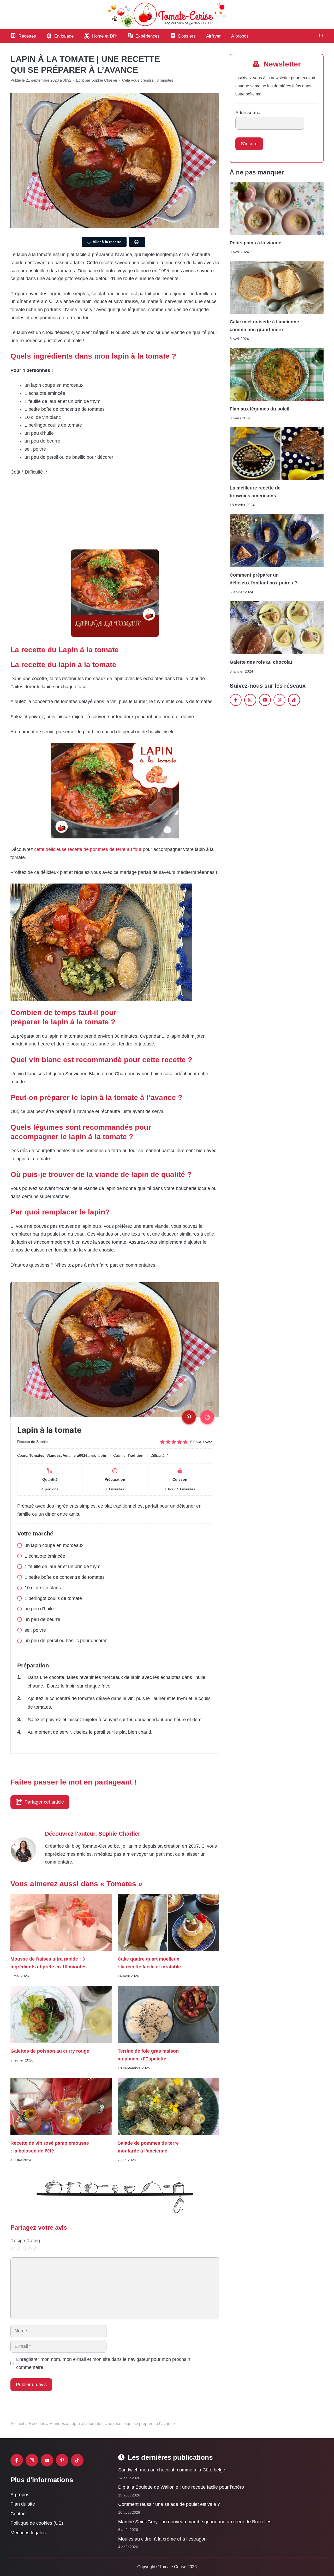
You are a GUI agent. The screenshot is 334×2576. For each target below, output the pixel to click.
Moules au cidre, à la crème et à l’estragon (162, 2539)
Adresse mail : (250, 113)
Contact (19, 2514)
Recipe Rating (25, 2241)
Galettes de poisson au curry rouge (50, 2051)
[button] (321, 36)
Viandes (57, 2424)
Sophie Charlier (119, 1834)
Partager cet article (44, 1802)
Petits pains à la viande (255, 243)
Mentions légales (28, 2533)
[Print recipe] (207, 1417)
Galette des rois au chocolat (261, 662)
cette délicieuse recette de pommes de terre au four (88, 849)
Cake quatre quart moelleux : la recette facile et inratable (149, 1963)
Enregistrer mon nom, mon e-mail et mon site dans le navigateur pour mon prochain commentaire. (103, 2363)
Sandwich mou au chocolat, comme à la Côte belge (172, 2470)
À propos (240, 36)
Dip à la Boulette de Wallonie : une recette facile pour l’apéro (181, 2487)
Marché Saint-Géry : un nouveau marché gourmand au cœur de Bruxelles (195, 2521)
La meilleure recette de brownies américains (255, 492)
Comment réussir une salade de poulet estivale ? (169, 2504)
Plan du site (23, 2504)
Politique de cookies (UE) (37, 2523)
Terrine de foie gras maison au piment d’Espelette (148, 2055)
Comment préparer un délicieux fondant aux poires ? (263, 579)
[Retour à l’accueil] (167, 14)
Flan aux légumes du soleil (260, 409)
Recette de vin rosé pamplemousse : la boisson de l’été (50, 2147)
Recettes (37, 2424)
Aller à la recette (107, 242)
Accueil (17, 2424)
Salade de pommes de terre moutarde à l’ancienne (148, 2147)
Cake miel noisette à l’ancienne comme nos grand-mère (264, 326)
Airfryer (213, 36)
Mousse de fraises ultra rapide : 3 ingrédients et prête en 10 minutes (49, 1963)
